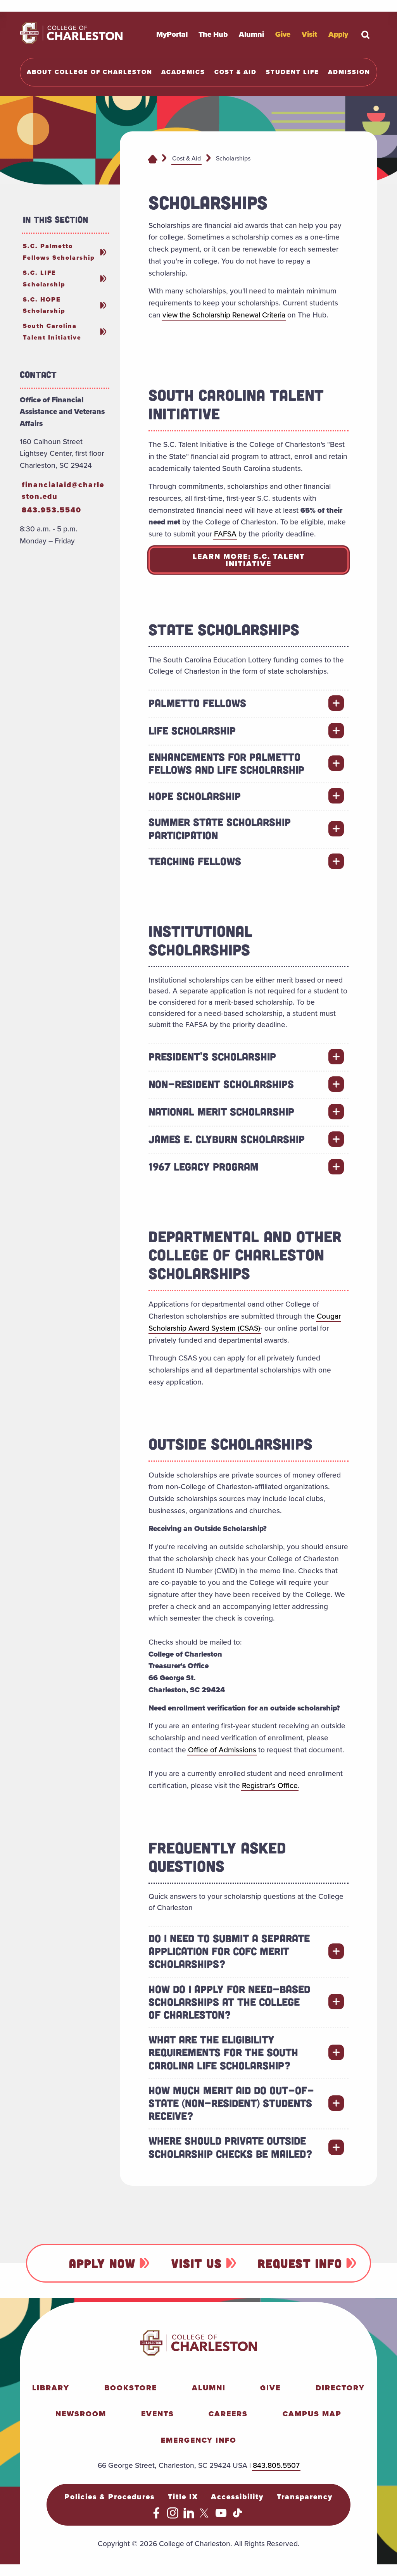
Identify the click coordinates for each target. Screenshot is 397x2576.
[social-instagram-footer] (173, 2516)
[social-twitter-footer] (205, 2516)
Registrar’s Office (270, 1785)
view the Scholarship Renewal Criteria (224, 315)
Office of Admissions (222, 1750)
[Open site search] (366, 34)
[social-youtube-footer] (221, 2516)
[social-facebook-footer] (156, 2516)
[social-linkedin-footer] (189, 2516)
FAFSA (225, 534)
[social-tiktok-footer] (237, 2516)
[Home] (153, 159)
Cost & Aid (186, 158)
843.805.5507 (276, 2465)
